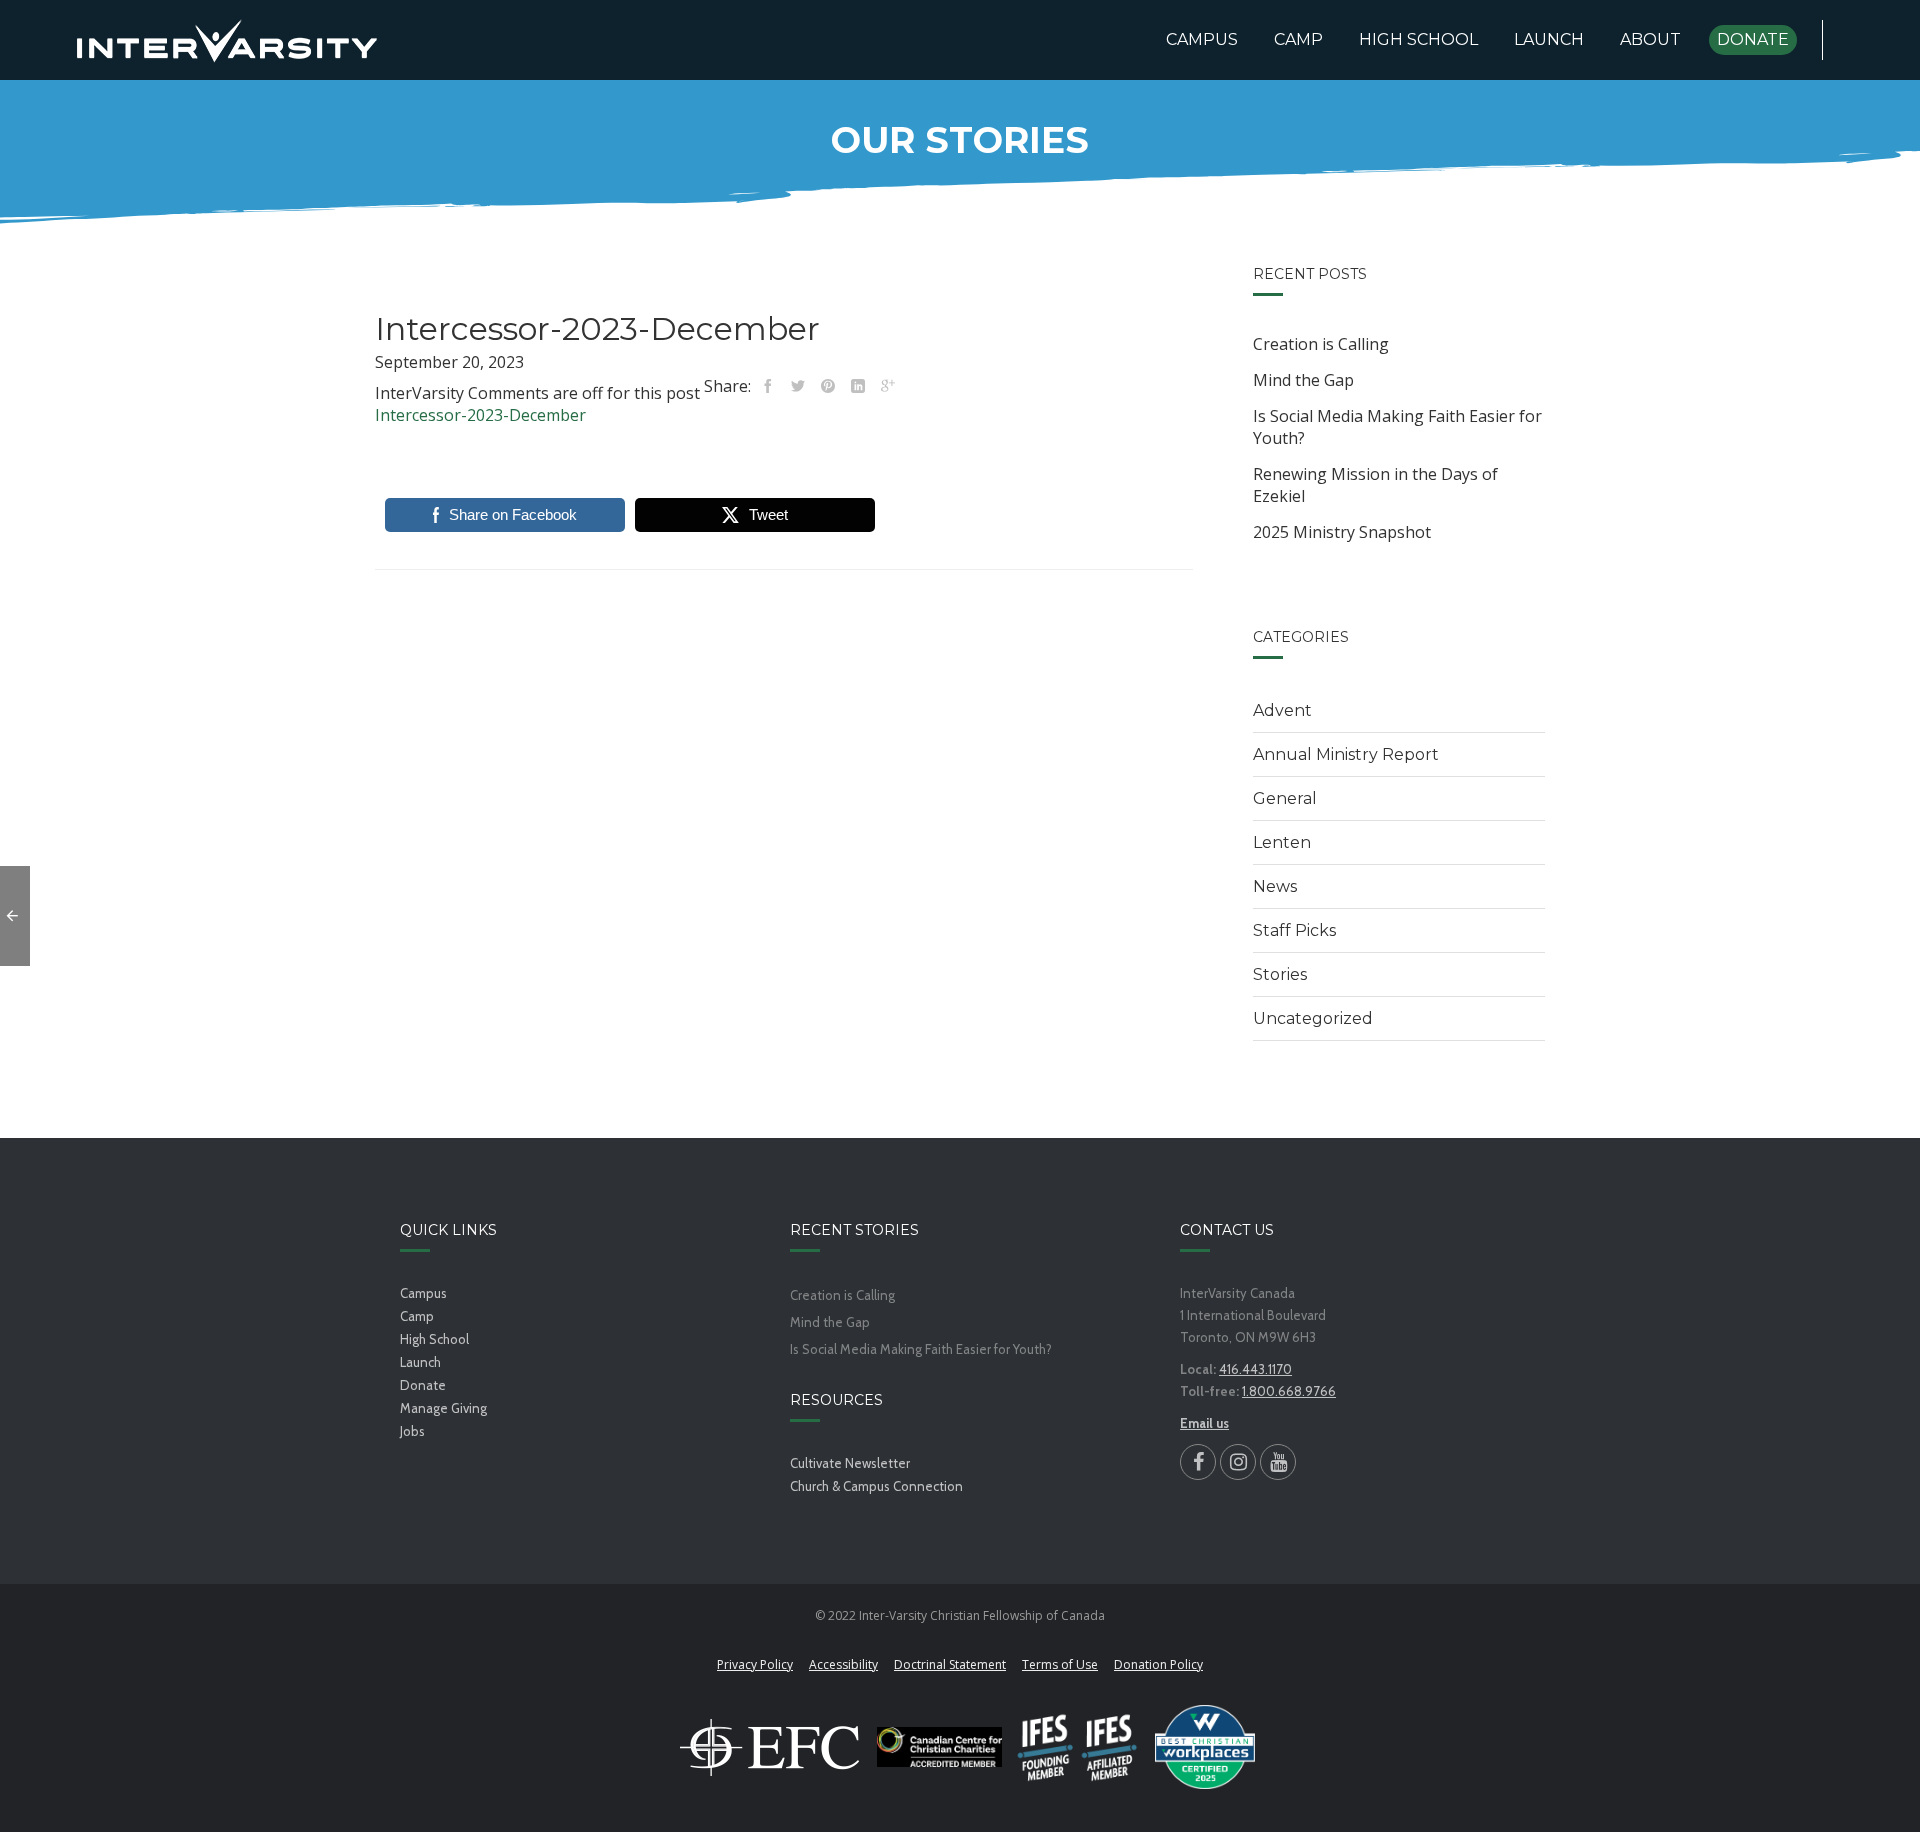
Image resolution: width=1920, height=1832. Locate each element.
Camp (417, 1316)
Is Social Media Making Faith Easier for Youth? (1397, 427)
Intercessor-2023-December (480, 415)
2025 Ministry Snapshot (1342, 532)
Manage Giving (443, 1408)
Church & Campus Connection (876, 1486)
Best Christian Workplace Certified (1205, 1747)
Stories (1280, 974)
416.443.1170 (1255, 1369)
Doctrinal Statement (950, 1664)
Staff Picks (1294, 930)
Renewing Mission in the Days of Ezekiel (1375, 485)
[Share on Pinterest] (828, 386)
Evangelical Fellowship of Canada (770, 1747)
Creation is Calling (1321, 344)
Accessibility (843, 1664)
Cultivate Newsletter (850, 1463)
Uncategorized (1313, 1018)
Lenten (1282, 842)
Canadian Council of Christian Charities (939, 1747)
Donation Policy (1158, 1664)
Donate (423, 1385)
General (1285, 798)
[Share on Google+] (888, 386)
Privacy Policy (755, 1664)
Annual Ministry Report (1346, 754)
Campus (423, 1293)
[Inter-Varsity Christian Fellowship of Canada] (227, 40)
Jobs (412, 1431)
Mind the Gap (1303, 380)
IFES (1078, 1747)
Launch (420, 1362)
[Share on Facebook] (768, 386)
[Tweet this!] (798, 386)
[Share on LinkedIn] (858, 386)
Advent (1282, 710)
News (1275, 886)
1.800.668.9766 (1289, 1391)
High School (434, 1339)
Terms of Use (1060, 1664)
